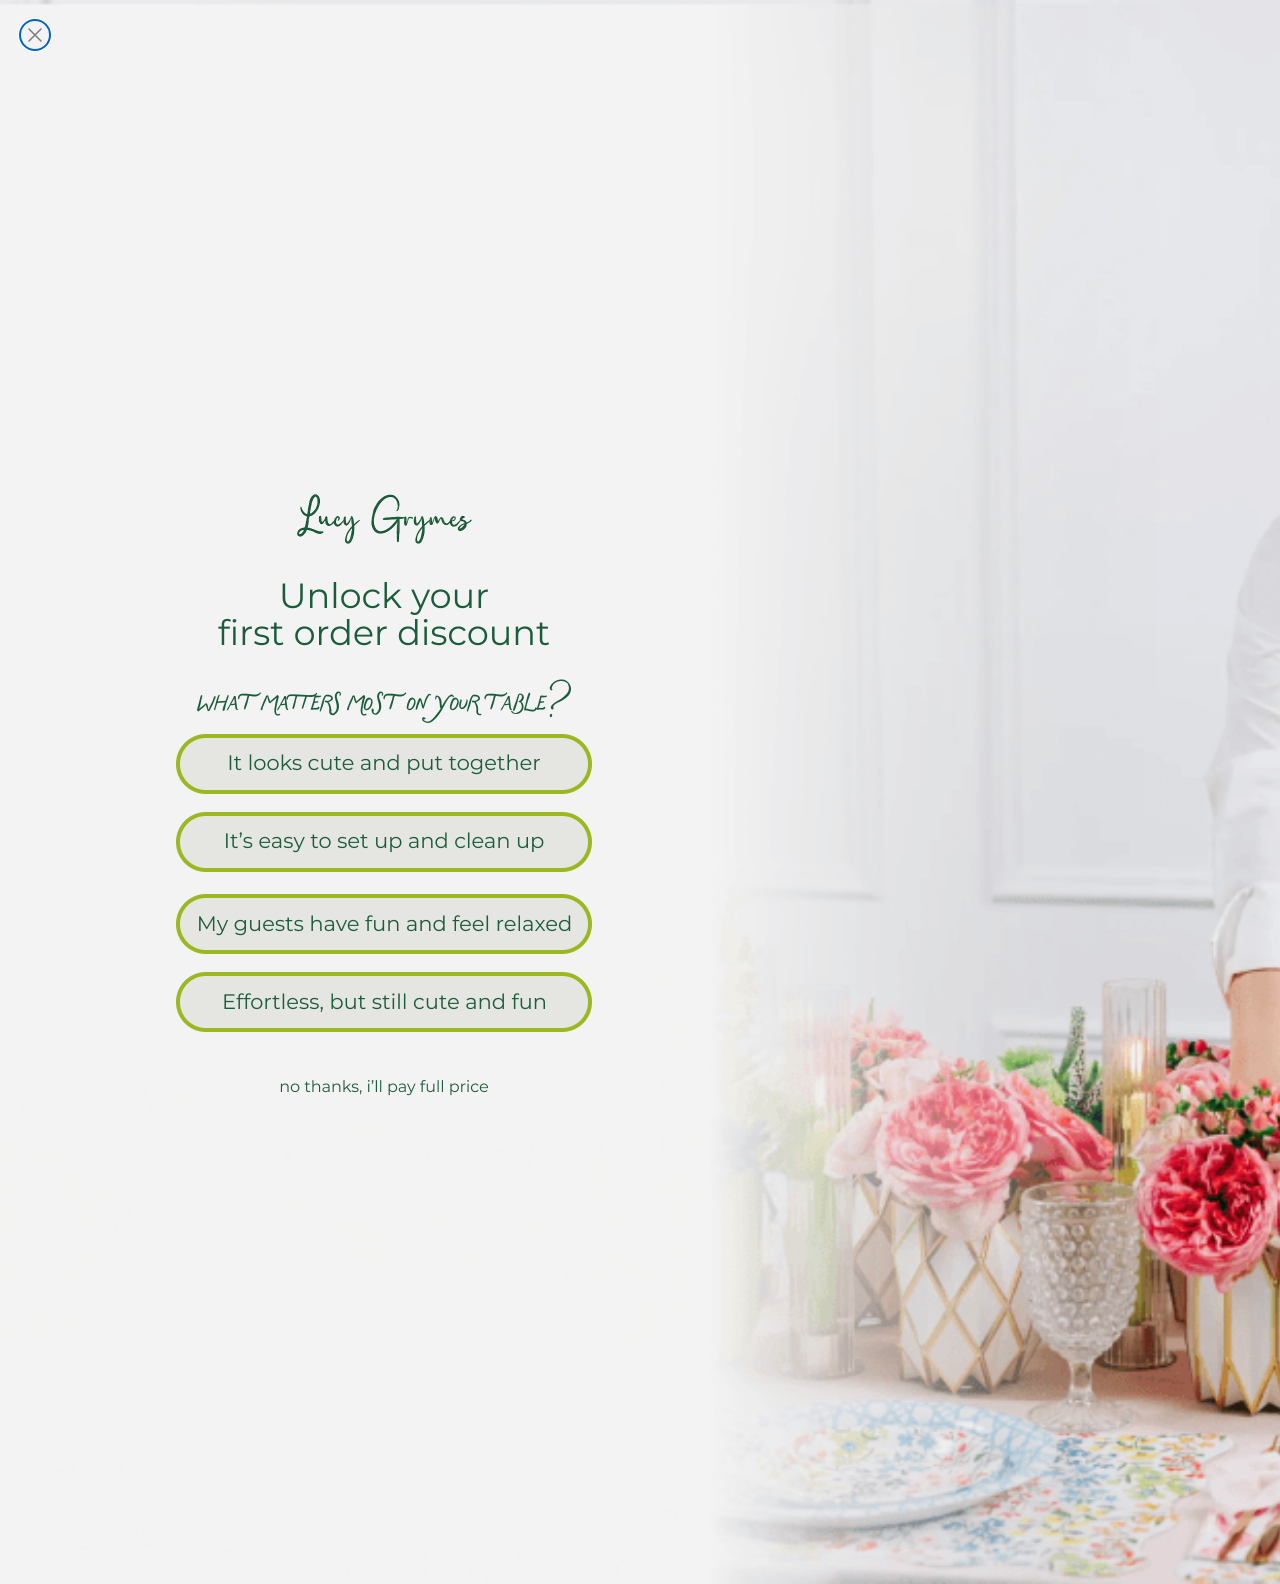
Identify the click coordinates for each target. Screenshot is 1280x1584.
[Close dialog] (35, 35)
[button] (640, 762)
